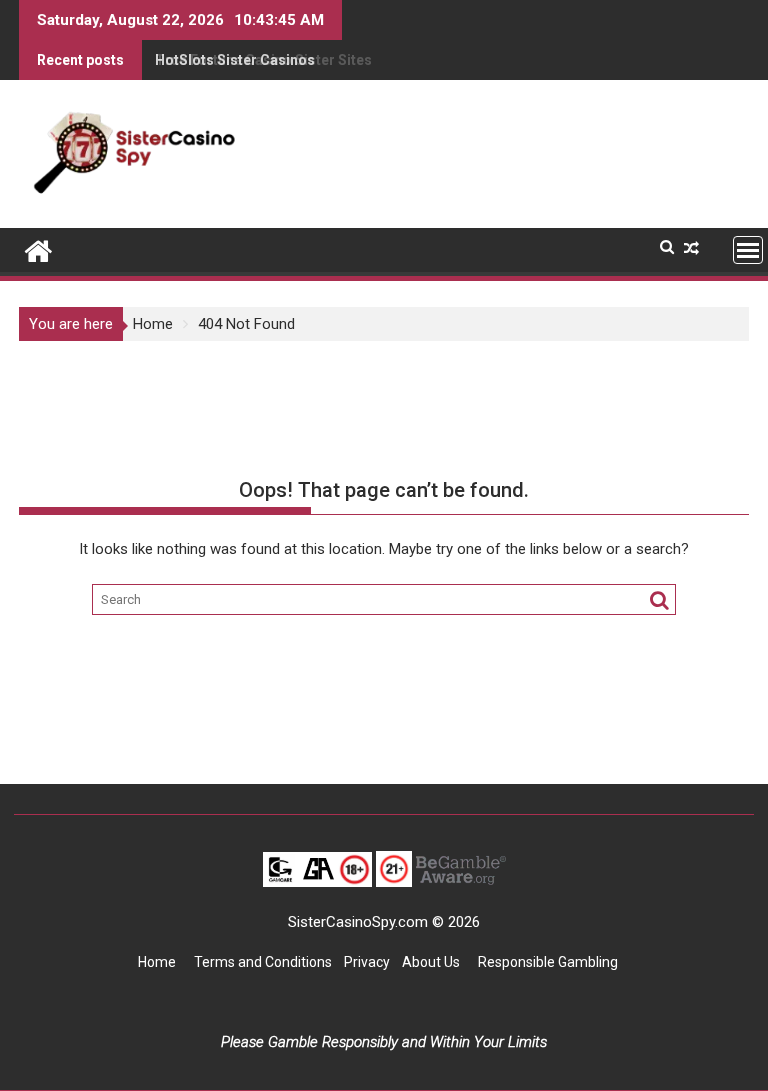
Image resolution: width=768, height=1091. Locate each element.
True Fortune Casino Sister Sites (263, 60)
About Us (432, 962)
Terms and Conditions (263, 962)
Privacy (367, 962)
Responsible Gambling (548, 962)
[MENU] (748, 250)
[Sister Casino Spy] (38, 249)
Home (157, 962)
